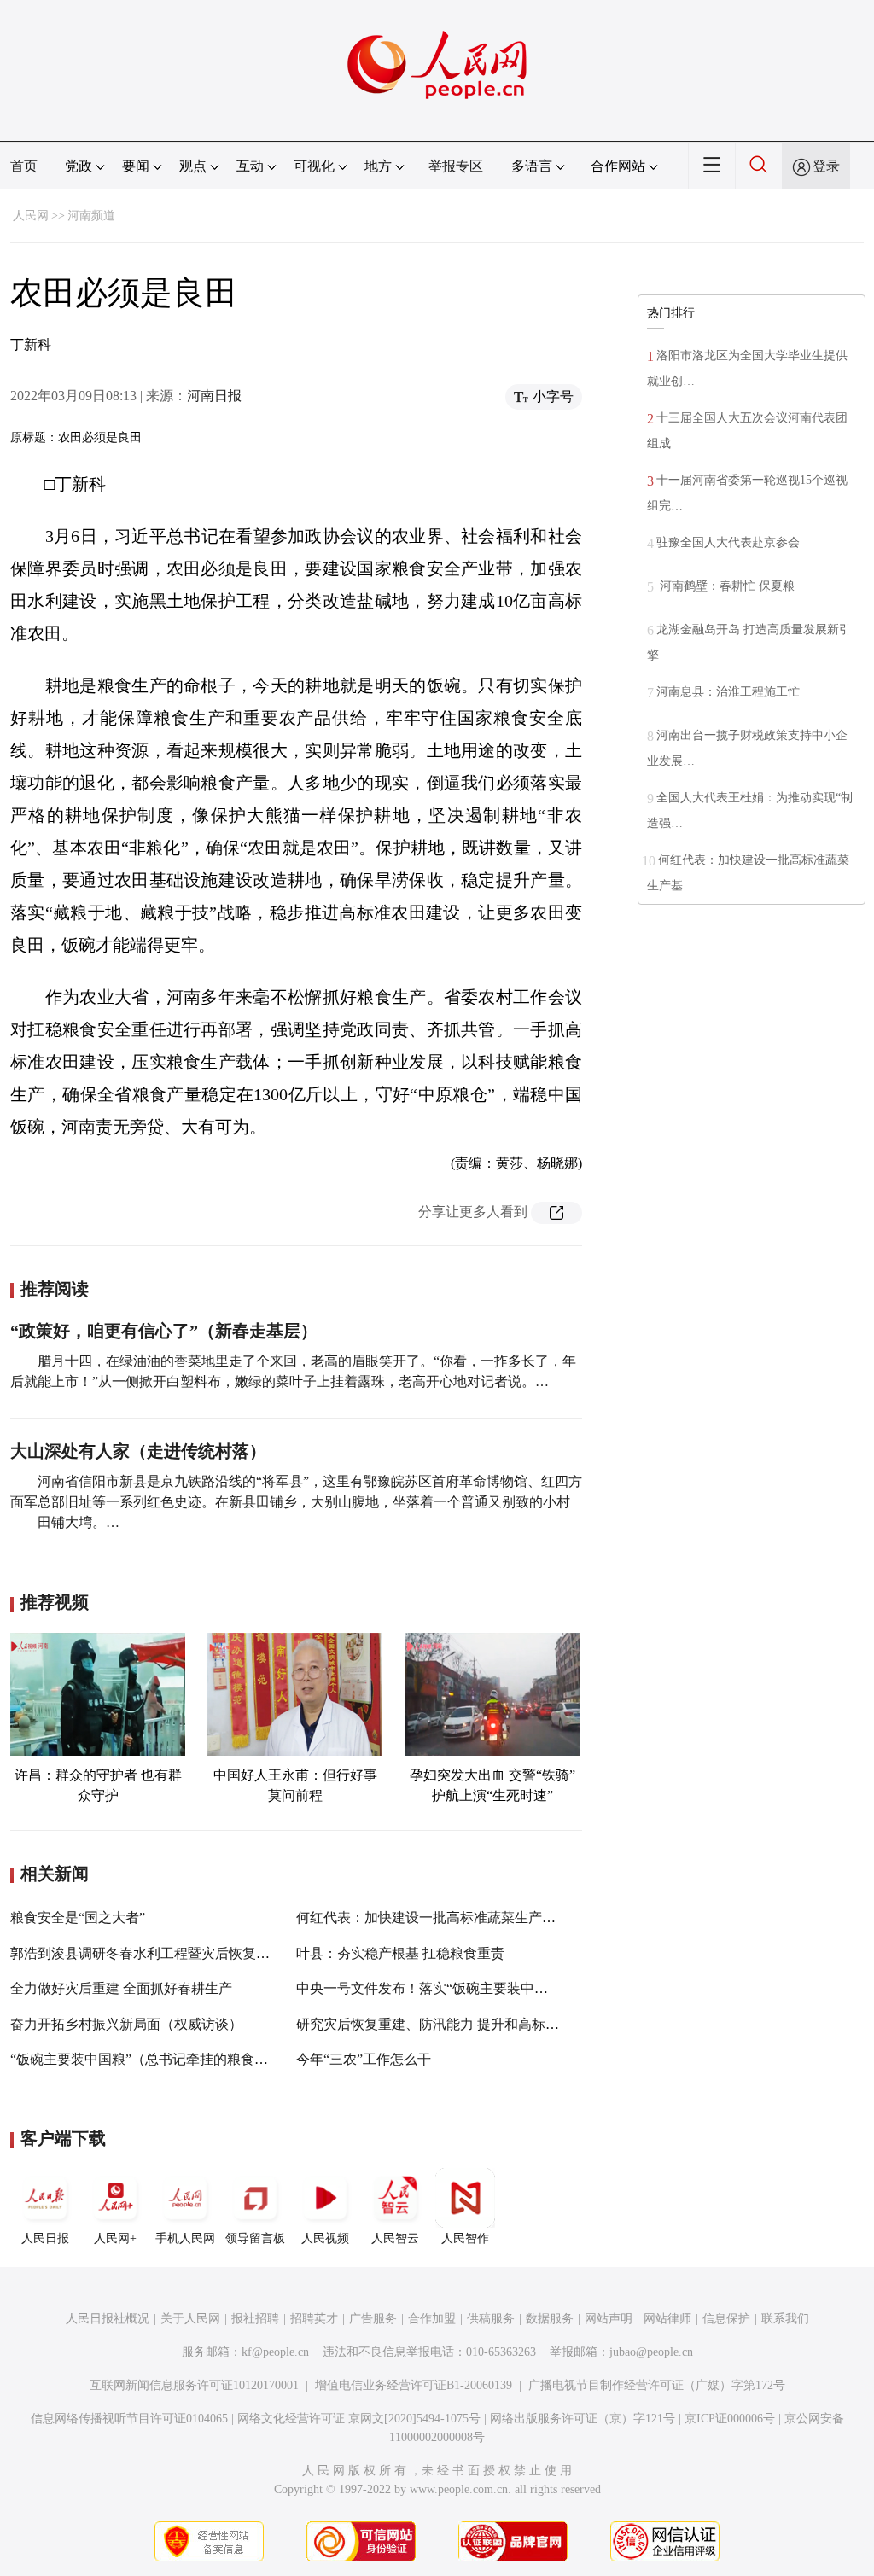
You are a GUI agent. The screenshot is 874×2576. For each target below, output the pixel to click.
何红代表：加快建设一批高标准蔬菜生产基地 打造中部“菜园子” (488, 1917)
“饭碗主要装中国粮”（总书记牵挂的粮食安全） (153, 2059)
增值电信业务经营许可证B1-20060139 (414, 2385)
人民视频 (325, 2238)
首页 (24, 166)
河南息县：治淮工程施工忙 (728, 692)
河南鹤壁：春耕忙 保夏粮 (734, 586)
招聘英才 (314, 2319)
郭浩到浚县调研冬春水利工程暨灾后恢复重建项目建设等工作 (195, 1953)
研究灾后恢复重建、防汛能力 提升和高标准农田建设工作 (469, 2024)
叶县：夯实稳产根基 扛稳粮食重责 (400, 1953)
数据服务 (550, 2319)
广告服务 (373, 2319)
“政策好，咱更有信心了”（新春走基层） (164, 1331)
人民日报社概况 (108, 2319)
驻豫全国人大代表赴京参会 (728, 542)
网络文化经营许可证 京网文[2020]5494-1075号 (359, 2419)
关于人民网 (190, 2319)
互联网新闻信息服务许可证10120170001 (194, 2385)
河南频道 (91, 216)
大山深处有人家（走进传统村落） (138, 1451)
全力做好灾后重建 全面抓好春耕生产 (121, 1988)
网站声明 (609, 2319)
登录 (826, 166)
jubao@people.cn (651, 2352)
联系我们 (785, 2319)
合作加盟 (432, 2319)
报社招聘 (255, 2319)
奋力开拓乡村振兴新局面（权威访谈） (126, 2024)
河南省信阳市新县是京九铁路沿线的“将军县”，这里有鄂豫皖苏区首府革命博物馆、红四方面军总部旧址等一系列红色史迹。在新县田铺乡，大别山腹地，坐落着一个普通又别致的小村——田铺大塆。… (296, 1502)
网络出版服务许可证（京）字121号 (583, 2419)
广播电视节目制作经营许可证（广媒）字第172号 (657, 2385)
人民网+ (115, 2238)
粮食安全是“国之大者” (78, 1917)
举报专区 (456, 166)
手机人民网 (185, 2238)
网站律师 (667, 2319)
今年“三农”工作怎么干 (364, 2059)
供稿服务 (491, 2319)
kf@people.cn (275, 2352)
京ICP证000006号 (730, 2419)
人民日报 (45, 2238)
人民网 (31, 216)
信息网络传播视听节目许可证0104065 (129, 2419)
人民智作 (465, 2238)
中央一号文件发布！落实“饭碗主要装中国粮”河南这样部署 (473, 1988)
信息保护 (726, 2319)
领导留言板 (255, 2238)
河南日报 (214, 396)
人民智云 (395, 2238)
